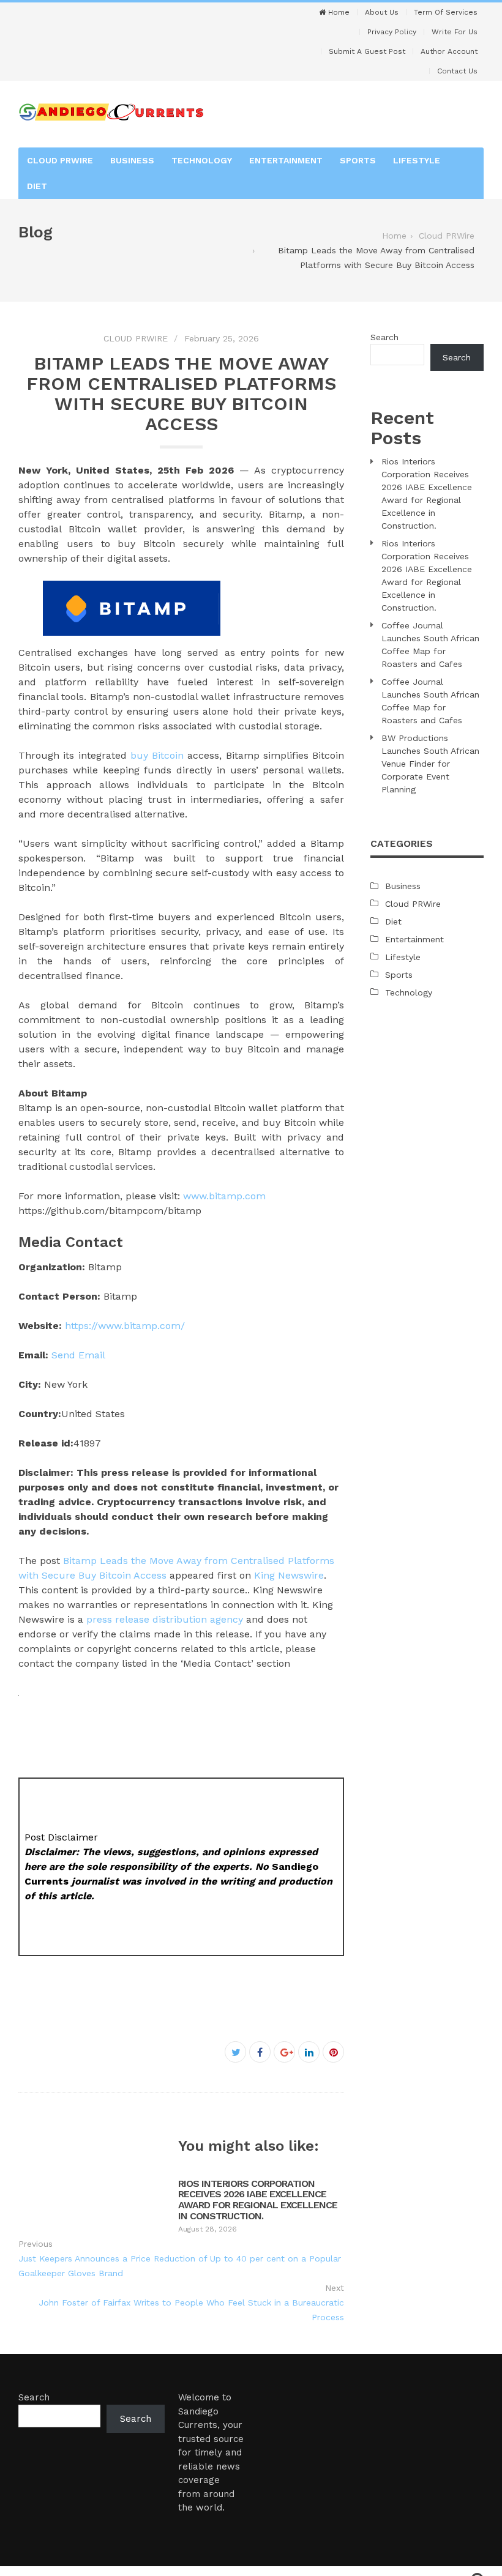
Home (338, 12)
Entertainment (286, 160)
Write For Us (455, 32)
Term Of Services (446, 12)
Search (384, 337)
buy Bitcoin (157, 755)
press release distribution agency (165, 1619)
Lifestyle (417, 160)
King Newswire (289, 1575)
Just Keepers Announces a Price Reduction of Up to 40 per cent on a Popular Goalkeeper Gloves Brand (180, 2266)
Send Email (78, 1355)
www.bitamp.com (224, 1196)
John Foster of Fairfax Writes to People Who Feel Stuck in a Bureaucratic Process (191, 2310)
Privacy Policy (392, 32)
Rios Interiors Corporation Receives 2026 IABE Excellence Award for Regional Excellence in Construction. (258, 2200)
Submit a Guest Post (367, 51)
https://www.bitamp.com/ (125, 1326)
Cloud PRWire (60, 160)
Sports (358, 160)
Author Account (449, 51)
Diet (37, 186)
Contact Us (457, 71)
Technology (202, 160)
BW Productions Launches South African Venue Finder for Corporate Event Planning (430, 764)
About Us (382, 12)
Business (132, 160)
